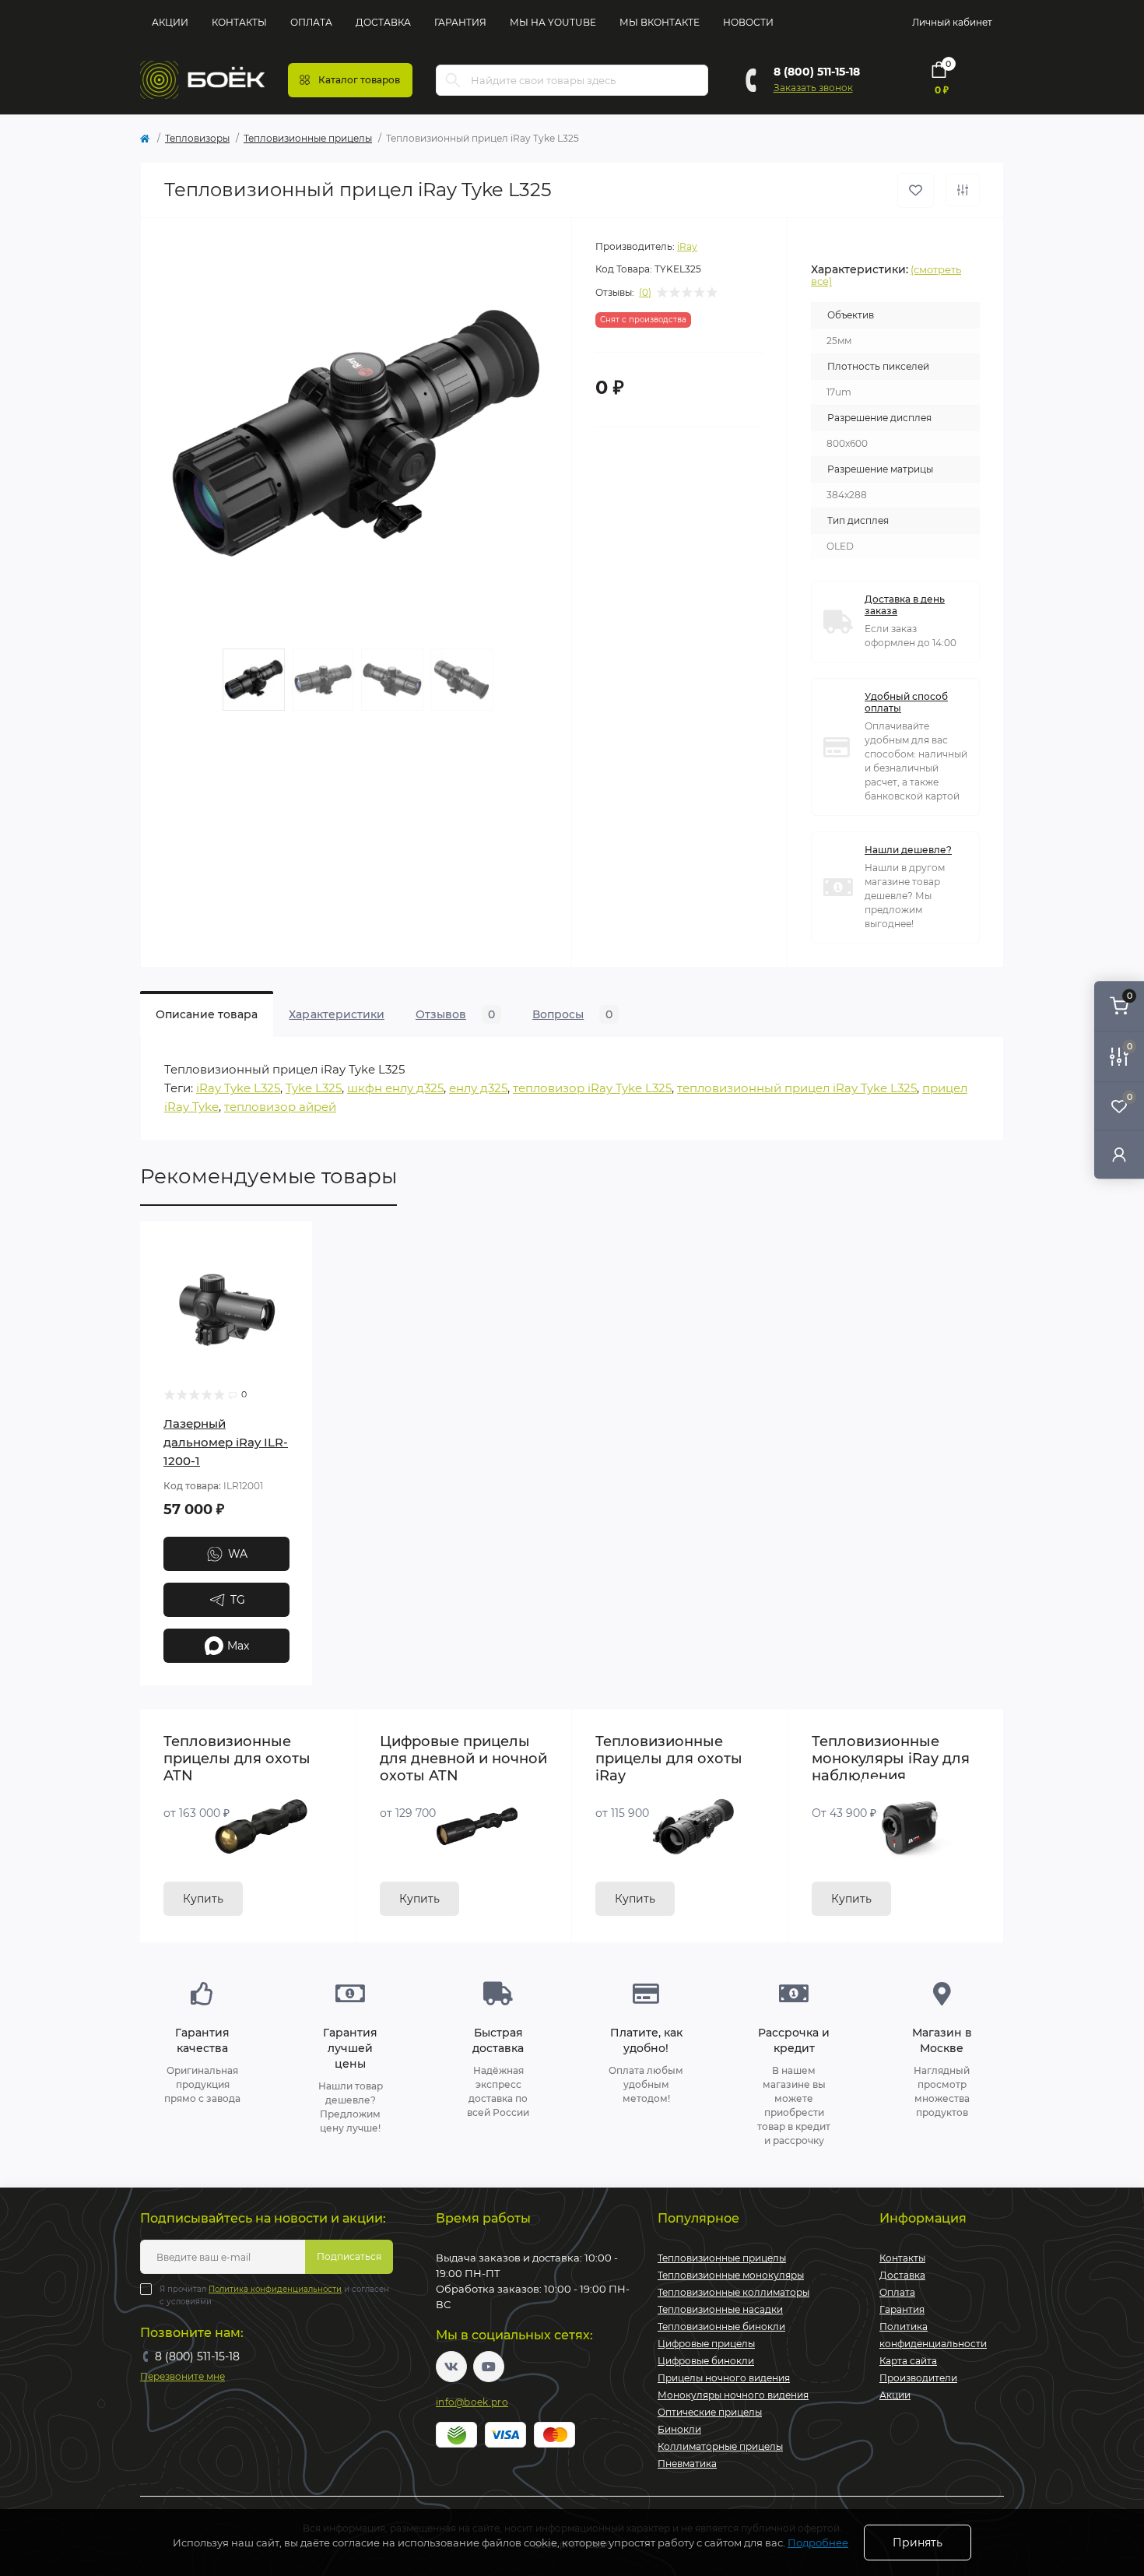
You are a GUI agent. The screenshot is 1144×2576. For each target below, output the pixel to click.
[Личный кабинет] (1119, 1154)
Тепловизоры (197, 138)
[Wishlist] (290, 1274)
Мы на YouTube (553, 22)
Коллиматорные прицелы (720, 2446)
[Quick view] (290, 1245)
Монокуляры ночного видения (733, 2395)
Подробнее (818, 2543)
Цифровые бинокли (706, 2361)
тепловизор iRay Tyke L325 (592, 1088)
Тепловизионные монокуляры (731, 2275)
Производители (918, 2378)
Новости (748, 22)
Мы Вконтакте (660, 22)
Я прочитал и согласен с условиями (274, 2295)
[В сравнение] (963, 190)
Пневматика (687, 2464)
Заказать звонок (813, 88)
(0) (645, 293)
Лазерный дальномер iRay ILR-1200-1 (226, 1442)
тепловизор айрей (280, 1107)
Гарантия (460, 22)
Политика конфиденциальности (275, 2289)
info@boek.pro (472, 2402)
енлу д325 (478, 1088)
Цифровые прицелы (706, 2344)
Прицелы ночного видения (724, 2378)
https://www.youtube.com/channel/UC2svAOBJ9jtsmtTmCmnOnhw (489, 2367)
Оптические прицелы (710, 2412)
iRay (687, 246)
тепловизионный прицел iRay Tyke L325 (797, 1088)
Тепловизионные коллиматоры (733, 2292)
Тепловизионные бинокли (721, 2326)
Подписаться (349, 2256)
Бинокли (679, 2429)
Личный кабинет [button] (952, 22)
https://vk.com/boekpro (451, 2367)
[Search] (453, 80)
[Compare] (290, 1304)
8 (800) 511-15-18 (817, 72)
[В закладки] (916, 190)
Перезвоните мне (182, 2376)
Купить (203, 1899)
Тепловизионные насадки (720, 2309)
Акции (170, 22)
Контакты (239, 22)
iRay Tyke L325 (238, 1088)
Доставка (383, 22)
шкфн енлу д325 (395, 1088)
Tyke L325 (314, 1088)
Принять (918, 2543)
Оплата (311, 22)
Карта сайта (908, 2361)
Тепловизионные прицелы (308, 138)
